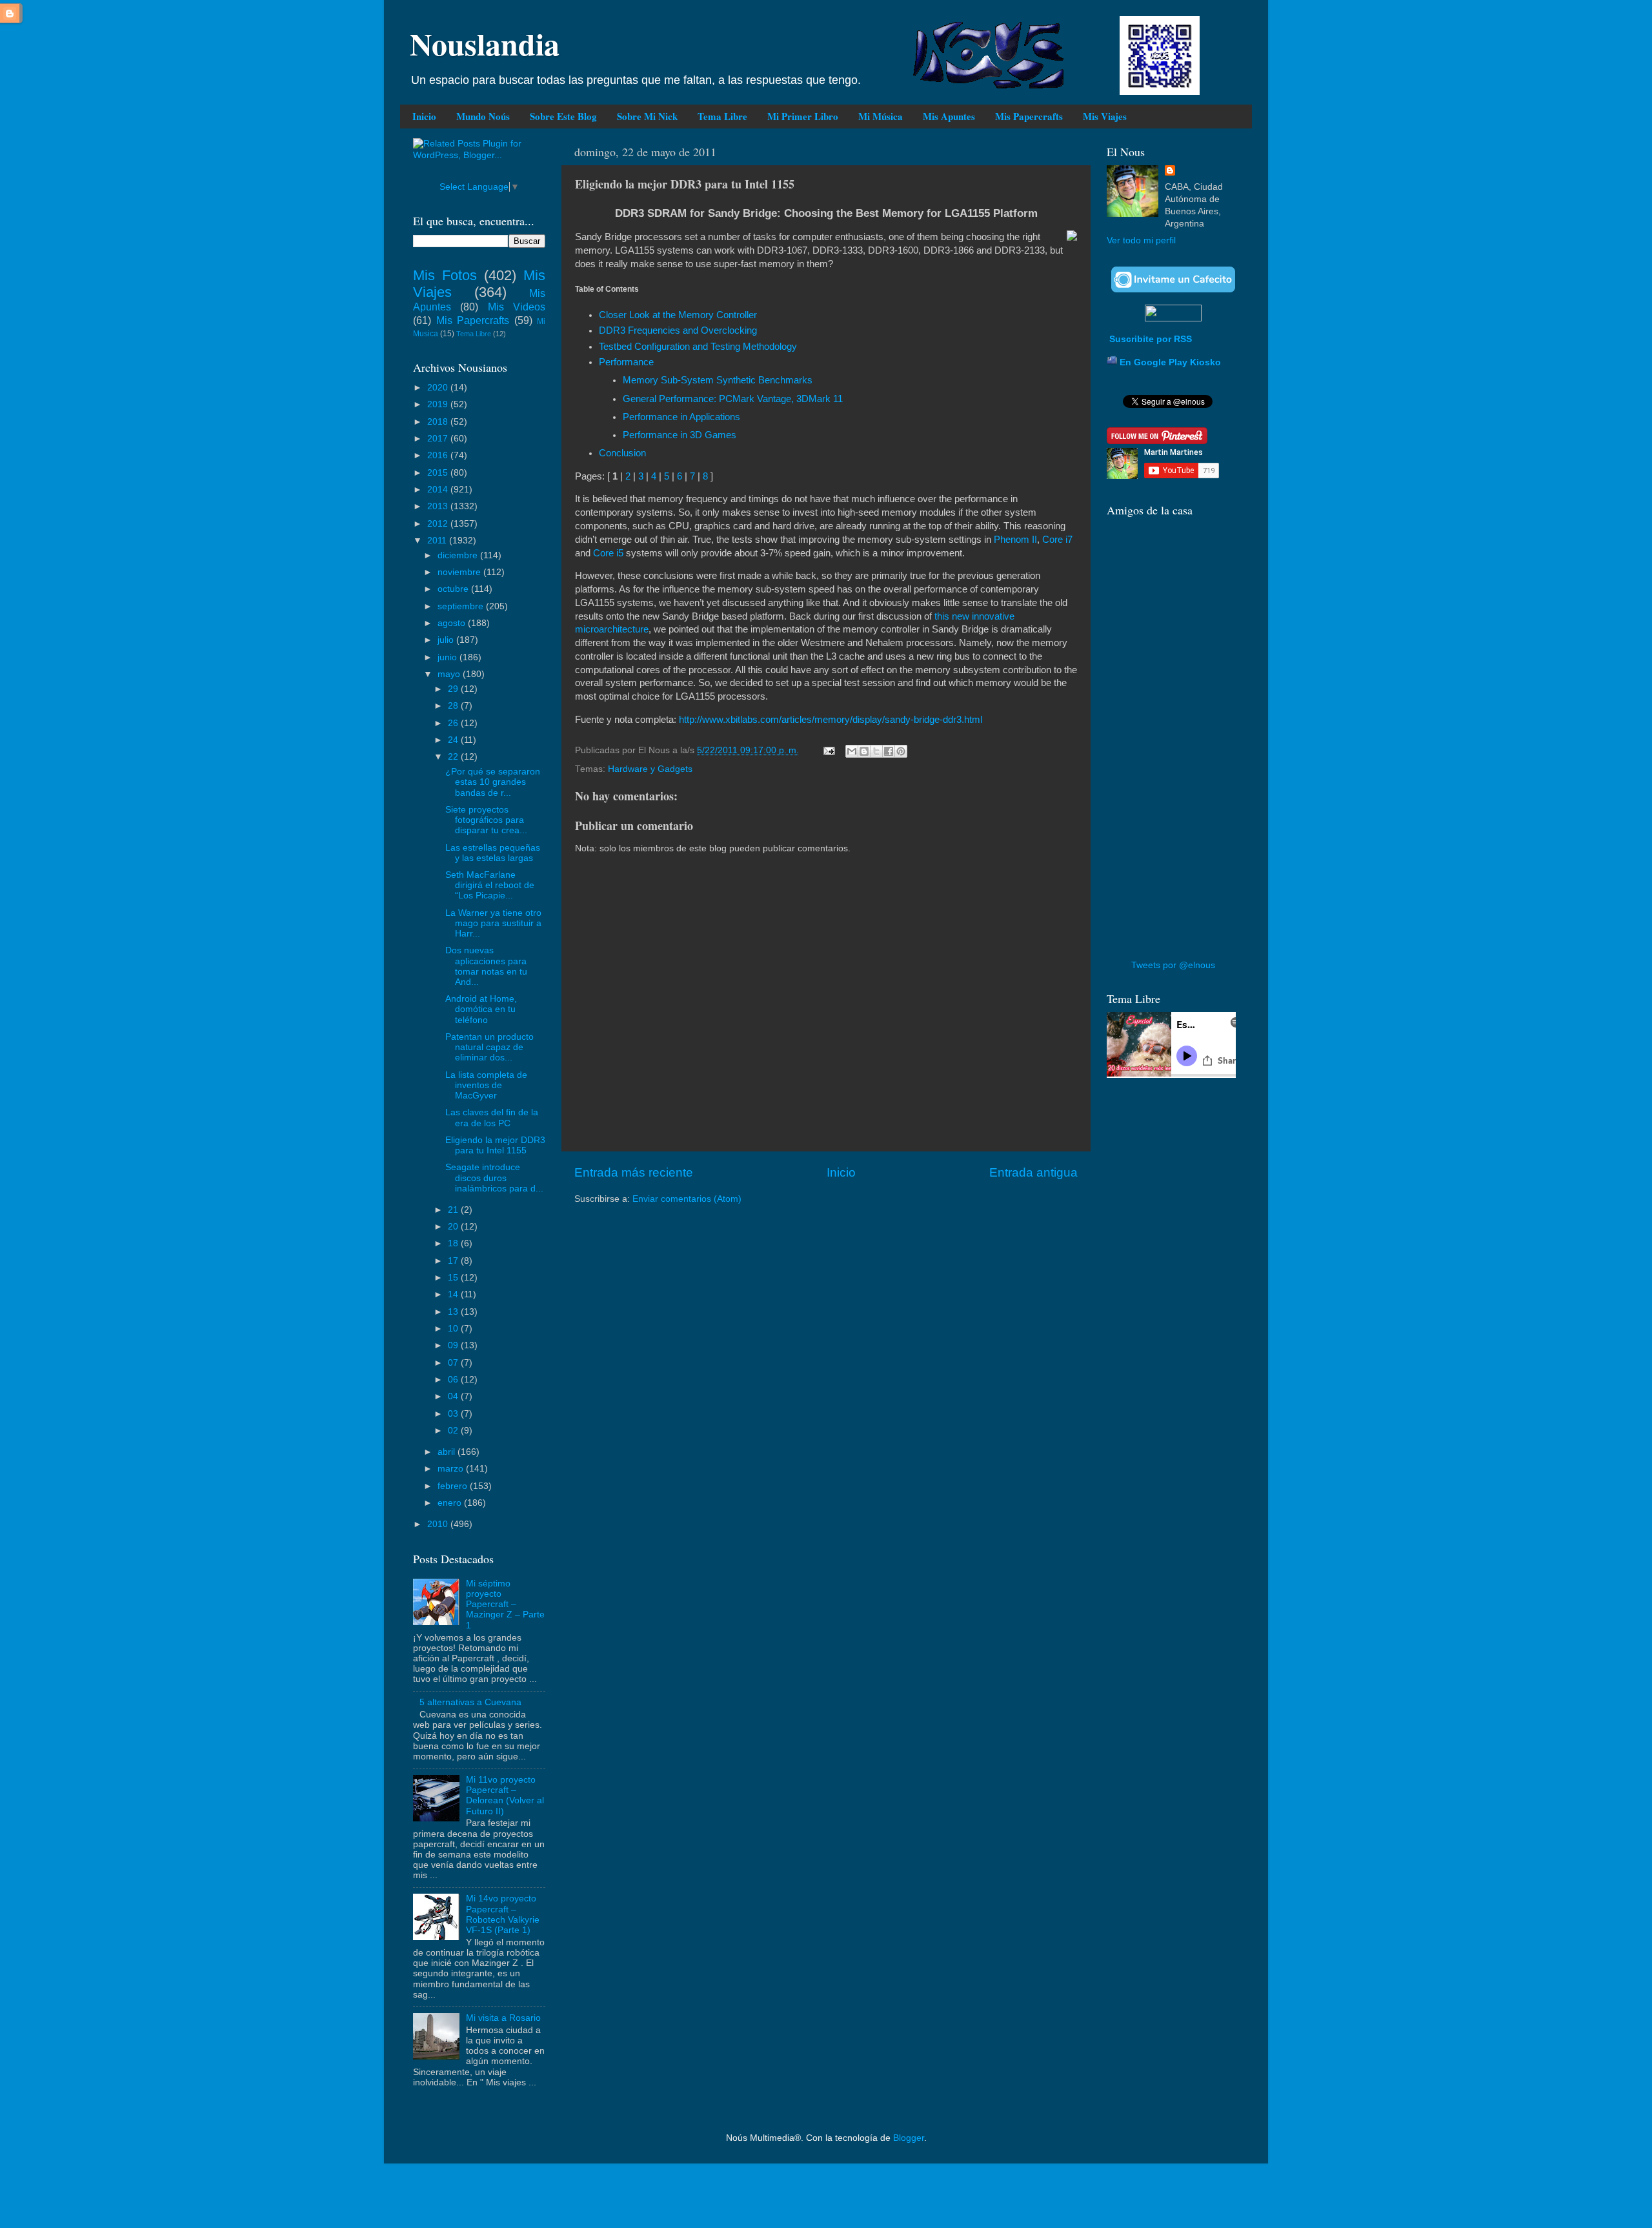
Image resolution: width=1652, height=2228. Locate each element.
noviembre (460, 572)
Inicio (424, 116)
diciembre (459, 555)
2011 (438, 541)
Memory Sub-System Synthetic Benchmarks (718, 380)
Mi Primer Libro (803, 116)
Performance (626, 362)
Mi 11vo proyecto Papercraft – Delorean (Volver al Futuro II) (505, 1796)
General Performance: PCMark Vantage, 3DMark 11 (733, 399)
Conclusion (622, 453)
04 (454, 1396)
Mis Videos (517, 307)
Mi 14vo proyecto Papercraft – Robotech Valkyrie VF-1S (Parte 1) (503, 1914)
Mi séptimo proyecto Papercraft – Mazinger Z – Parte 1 (505, 1605)
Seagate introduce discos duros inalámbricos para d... (494, 1178)
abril (448, 1452)
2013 (439, 506)
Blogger (909, 2138)
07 (454, 1363)
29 (454, 689)
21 (454, 1210)
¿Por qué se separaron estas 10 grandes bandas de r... (493, 782)
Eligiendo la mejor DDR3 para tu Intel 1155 (495, 1145)
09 (454, 1345)
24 (454, 740)
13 (454, 1312)
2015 (439, 473)
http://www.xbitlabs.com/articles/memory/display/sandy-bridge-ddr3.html (831, 720)
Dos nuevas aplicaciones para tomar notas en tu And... (486, 966)
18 (454, 1243)
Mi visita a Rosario (503, 2018)
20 (454, 1227)
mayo (450, 674)
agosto (453, 623)
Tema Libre (722, 116)
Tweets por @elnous (1173, 965)
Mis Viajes (1105, 116)
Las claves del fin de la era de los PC (492, 1118)
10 (454, 1329)
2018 (439, 422)
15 (454, 1278)
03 (454, 1414)
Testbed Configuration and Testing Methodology (698, 347)
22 (454, 757)
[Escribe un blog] (864, 751)
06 (454, 1380)
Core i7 (1057, 540)
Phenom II (1015, 540)
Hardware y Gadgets (650, 769)
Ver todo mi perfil (1141, 240)
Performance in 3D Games (680, 435)
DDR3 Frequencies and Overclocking (678, 330)
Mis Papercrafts (1029, 116)
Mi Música (881, 116)
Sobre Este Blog (563, 116)
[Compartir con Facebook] (889, 751)
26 (454, 723)
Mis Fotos (445, 275)
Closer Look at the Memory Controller (678, 315)
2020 (439, 388)
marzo (452, 1469)
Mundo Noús (483, 116)
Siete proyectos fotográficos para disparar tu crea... (486, 820)
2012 (439, 524)
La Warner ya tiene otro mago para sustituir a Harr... (493, 923)
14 (454, 1294)
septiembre (462, 606)
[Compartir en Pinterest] (901, 751)
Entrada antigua (1033, 1172)
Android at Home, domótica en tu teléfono (481, 1009)
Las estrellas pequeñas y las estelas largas (493, 853)
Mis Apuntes (949, 116)
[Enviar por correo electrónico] (852, 751)
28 (454, 706)
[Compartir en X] (876, 751)
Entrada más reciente (634, 1172)
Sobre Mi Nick (647, 116)
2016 (439, 455)
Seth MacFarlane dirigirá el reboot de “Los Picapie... (490, 885)
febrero (454, 1486)
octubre (454, 589)
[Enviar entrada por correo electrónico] (828, 750)
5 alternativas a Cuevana (470, 1702)
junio (448, 657)
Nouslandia (485, 43)
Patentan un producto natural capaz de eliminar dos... (489, 1047)
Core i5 (608, 553)
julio (447, 640)
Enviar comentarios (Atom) (687, 1199)
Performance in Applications (681, 417)
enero (451, 1503)
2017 (439, 439)
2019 (439, 404)
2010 (439, 1524)
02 (454, 1431)
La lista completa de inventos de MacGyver (486, 1085)
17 (454, 1261)
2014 (439, 490)
